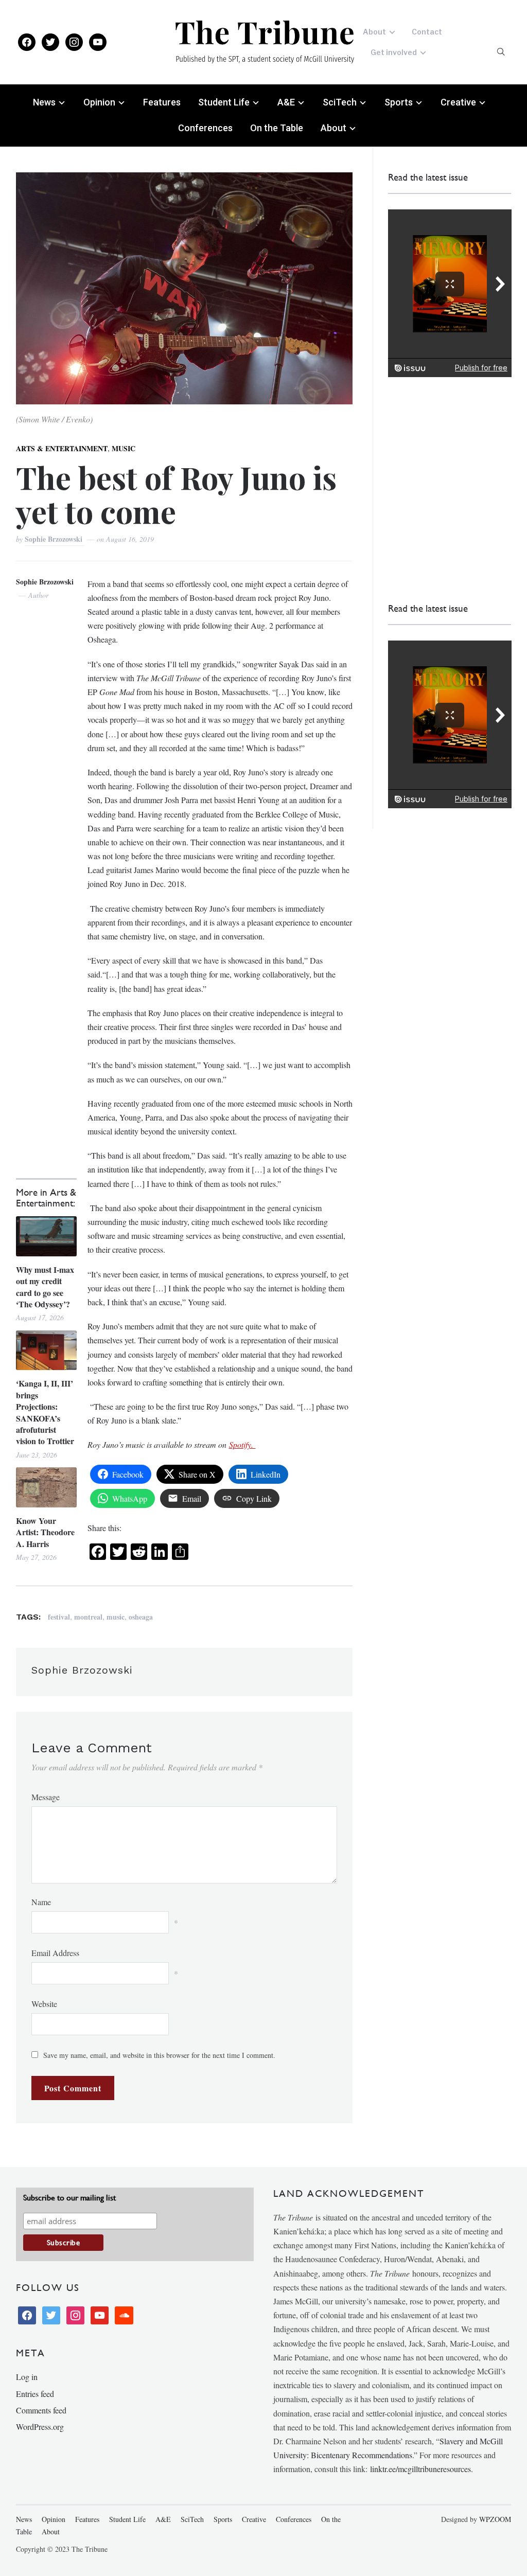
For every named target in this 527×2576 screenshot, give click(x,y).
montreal (88, 1617)
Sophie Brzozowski (55, 539)
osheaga (141, 1617)
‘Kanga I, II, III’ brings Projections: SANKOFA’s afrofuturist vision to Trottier (45, 1412)
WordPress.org (40, 2427)
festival (59, 1617)
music (116, 1617)
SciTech (340, 102)
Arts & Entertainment (62, 448)
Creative (458, 102)
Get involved (394, 52)
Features (162, 102)
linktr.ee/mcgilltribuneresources (420, 2469)
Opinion (99, 102)
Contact (427, 32)
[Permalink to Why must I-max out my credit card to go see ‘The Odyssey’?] (46, 1236)
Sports (399, 102)
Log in (27, 2377)
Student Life (224, 102)
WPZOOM (495, 2519)
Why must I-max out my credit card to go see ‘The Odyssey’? (45, 1287)
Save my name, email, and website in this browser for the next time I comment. (159, 2055)
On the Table (277, 128)
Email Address (55, 1953)
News (44, 102)
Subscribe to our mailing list (69, 2198)
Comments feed (41, 2410)
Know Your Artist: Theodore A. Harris (45, 1532)
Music (124, 448)
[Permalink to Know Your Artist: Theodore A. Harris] (46, 1487)
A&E (286, 102)
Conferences (205, 128)
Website (44, 2004)
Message (46, 1797)
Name (41, 1902)
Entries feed (35, 2394)
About (374, 32)
